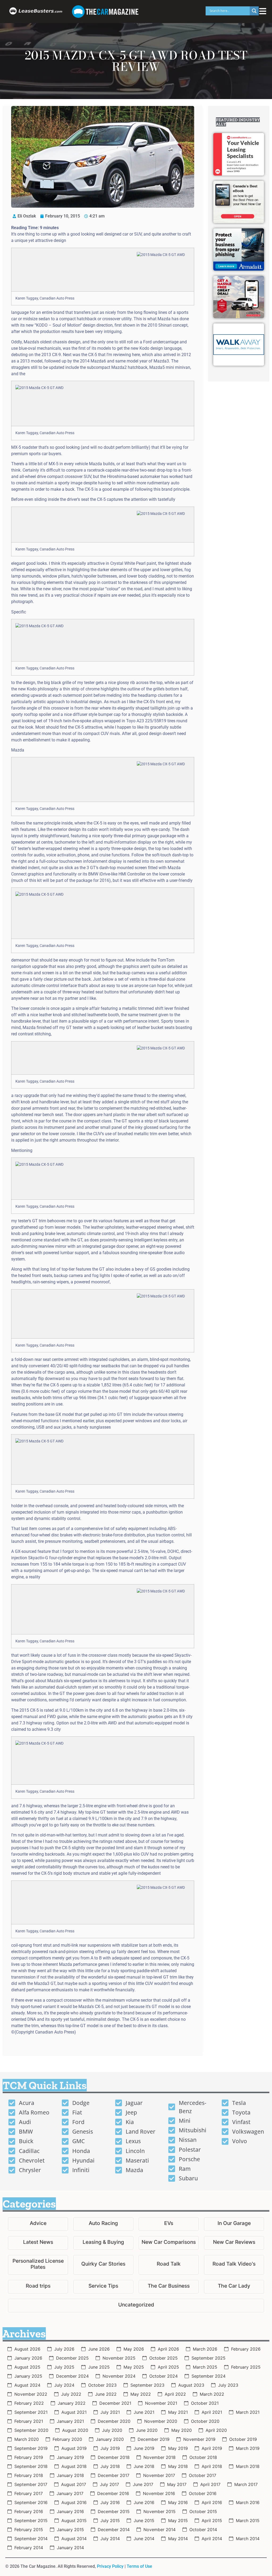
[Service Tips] (103, 2287)
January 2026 (28, 2358)
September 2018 (31, 2466)
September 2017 (31, 2484)
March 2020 (27, 2439)
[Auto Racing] (103, 2224)
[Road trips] (38, 2287)
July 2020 (112, 2430)
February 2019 (29, 2457)
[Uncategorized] (136, 2306)
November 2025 (119, 2358)
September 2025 (209, 2358)
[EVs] (169, 2224)
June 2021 (144, 2412)
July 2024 (64, 2385)
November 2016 (159, 2493)
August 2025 (27, 2367)
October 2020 (205, 2421)
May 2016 (178, 2502)
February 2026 (246, 2349)
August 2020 (75, 2430)
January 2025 (28, 2376)
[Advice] (38, 2224)
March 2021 (248, 2412)
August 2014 (74, 2539)
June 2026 (99, 2349)
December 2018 (114, 2457)
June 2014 (144, 2539)
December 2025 (72, 2358)
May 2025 (134, 2367)
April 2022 (175, 2394)
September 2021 (31, 2412)
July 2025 (64, 2367)
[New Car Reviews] (234, 2243)
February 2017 (29, 2493)
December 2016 (113, 2493)
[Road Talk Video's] (234, 2265)
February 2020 (67, 2439)
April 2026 (168, 2349)
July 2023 (228, 2385)
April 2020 (216, 2430)
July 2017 (109, 2484)
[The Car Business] (169, 2287)
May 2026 (134, 2349)
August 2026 (27, 2349)
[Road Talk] (169, 2265)
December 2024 (72, 2376)
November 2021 (161, 2403)
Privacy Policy (110, 2566)
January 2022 (72, 2403)
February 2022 (29, 2403)
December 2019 (154, 2439)
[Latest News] (38, 2243)
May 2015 (178, 2521)
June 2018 (144, 2466)
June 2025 (99, 2367)
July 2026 (64, 2349)
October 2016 (203, 2493)
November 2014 (160, 2530)
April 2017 (210, 2484)
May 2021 (178, 2412)
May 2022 (141, 2394)
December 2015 (114, 2511)
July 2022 (71, 2394)
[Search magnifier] (254, 11)
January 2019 (70, 2457)
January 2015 (70, 2530)
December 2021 (115, 2403)
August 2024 (27, 2385)
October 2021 (205, 2403)
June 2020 (147, 2430)
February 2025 (246, 2367)
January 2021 (70, 2421)
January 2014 (70, 2548)
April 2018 (212, 2466)
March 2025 (205, 2367)
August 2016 (74, 2502)
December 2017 (114, 2475)
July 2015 (110, 2521)
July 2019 (110, 2448)
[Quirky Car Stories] (103, 2265)
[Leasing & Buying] (103, 2243)
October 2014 (203, 2530)
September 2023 (147, 2385)
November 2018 (160, 2457)
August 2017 (74, 2484)
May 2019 (178, 2448)
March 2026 (205, 2349)
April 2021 (212, 2412)
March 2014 (248, 2539)
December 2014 (114, 2530)
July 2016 (110, 2502)
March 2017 (246, 2484)
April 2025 (168, 2367)
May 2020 (182, 2430)
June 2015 (144, 2521)
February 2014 (29, 2548)
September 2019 (31, 2448)
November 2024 (119, 2376)
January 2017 (70, 2493)
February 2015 (29, 2530)
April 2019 (212, 2448)
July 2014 (110, 2539)
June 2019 (144, 2448)
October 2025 (163, 2358)
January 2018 (70, 2475)
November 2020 (161, 2421)
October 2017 (203, 2475)
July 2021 (110, 2412)
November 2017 (159, 2475)
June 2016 (144, 2502)
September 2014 (31, 2539)
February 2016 (29, 2511)
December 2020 (114, 2421)
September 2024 (209, 2376)
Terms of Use (139, 2566)
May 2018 (178, 2466)
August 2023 (191, 2385)
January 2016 (70, 2511)
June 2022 (106, 2394)
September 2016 (31, 2502)
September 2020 (31, 2430)
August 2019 (74, 2448)
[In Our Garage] (234, 2224)
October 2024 (163, 2376)
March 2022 (212, 2394)
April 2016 (212, 2502)
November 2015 (160, 2511)
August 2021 (74, 2412)
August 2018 (74, 2466)
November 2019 (199, 2439)
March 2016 (248, 2502)
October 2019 (243, 2439)
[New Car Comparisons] (169, 2243)
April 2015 (212, 2521)
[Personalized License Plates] (38, 2265)
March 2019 (248, 2448)
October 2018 (203, 2457)
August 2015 (74, 2521)
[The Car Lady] (234, 2287)
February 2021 (29, 2421)
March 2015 (248, 2521)
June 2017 (143, 2484)
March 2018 (248, 2466)
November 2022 (31, 2394)
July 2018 (110, 2466)
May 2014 (178, 2539)
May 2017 (177, 2484)
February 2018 (29, 2475)
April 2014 (212, 2539)
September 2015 (31, 2521)
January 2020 (110, 2439)
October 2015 (203, 2511)
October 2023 (102, 2385)
